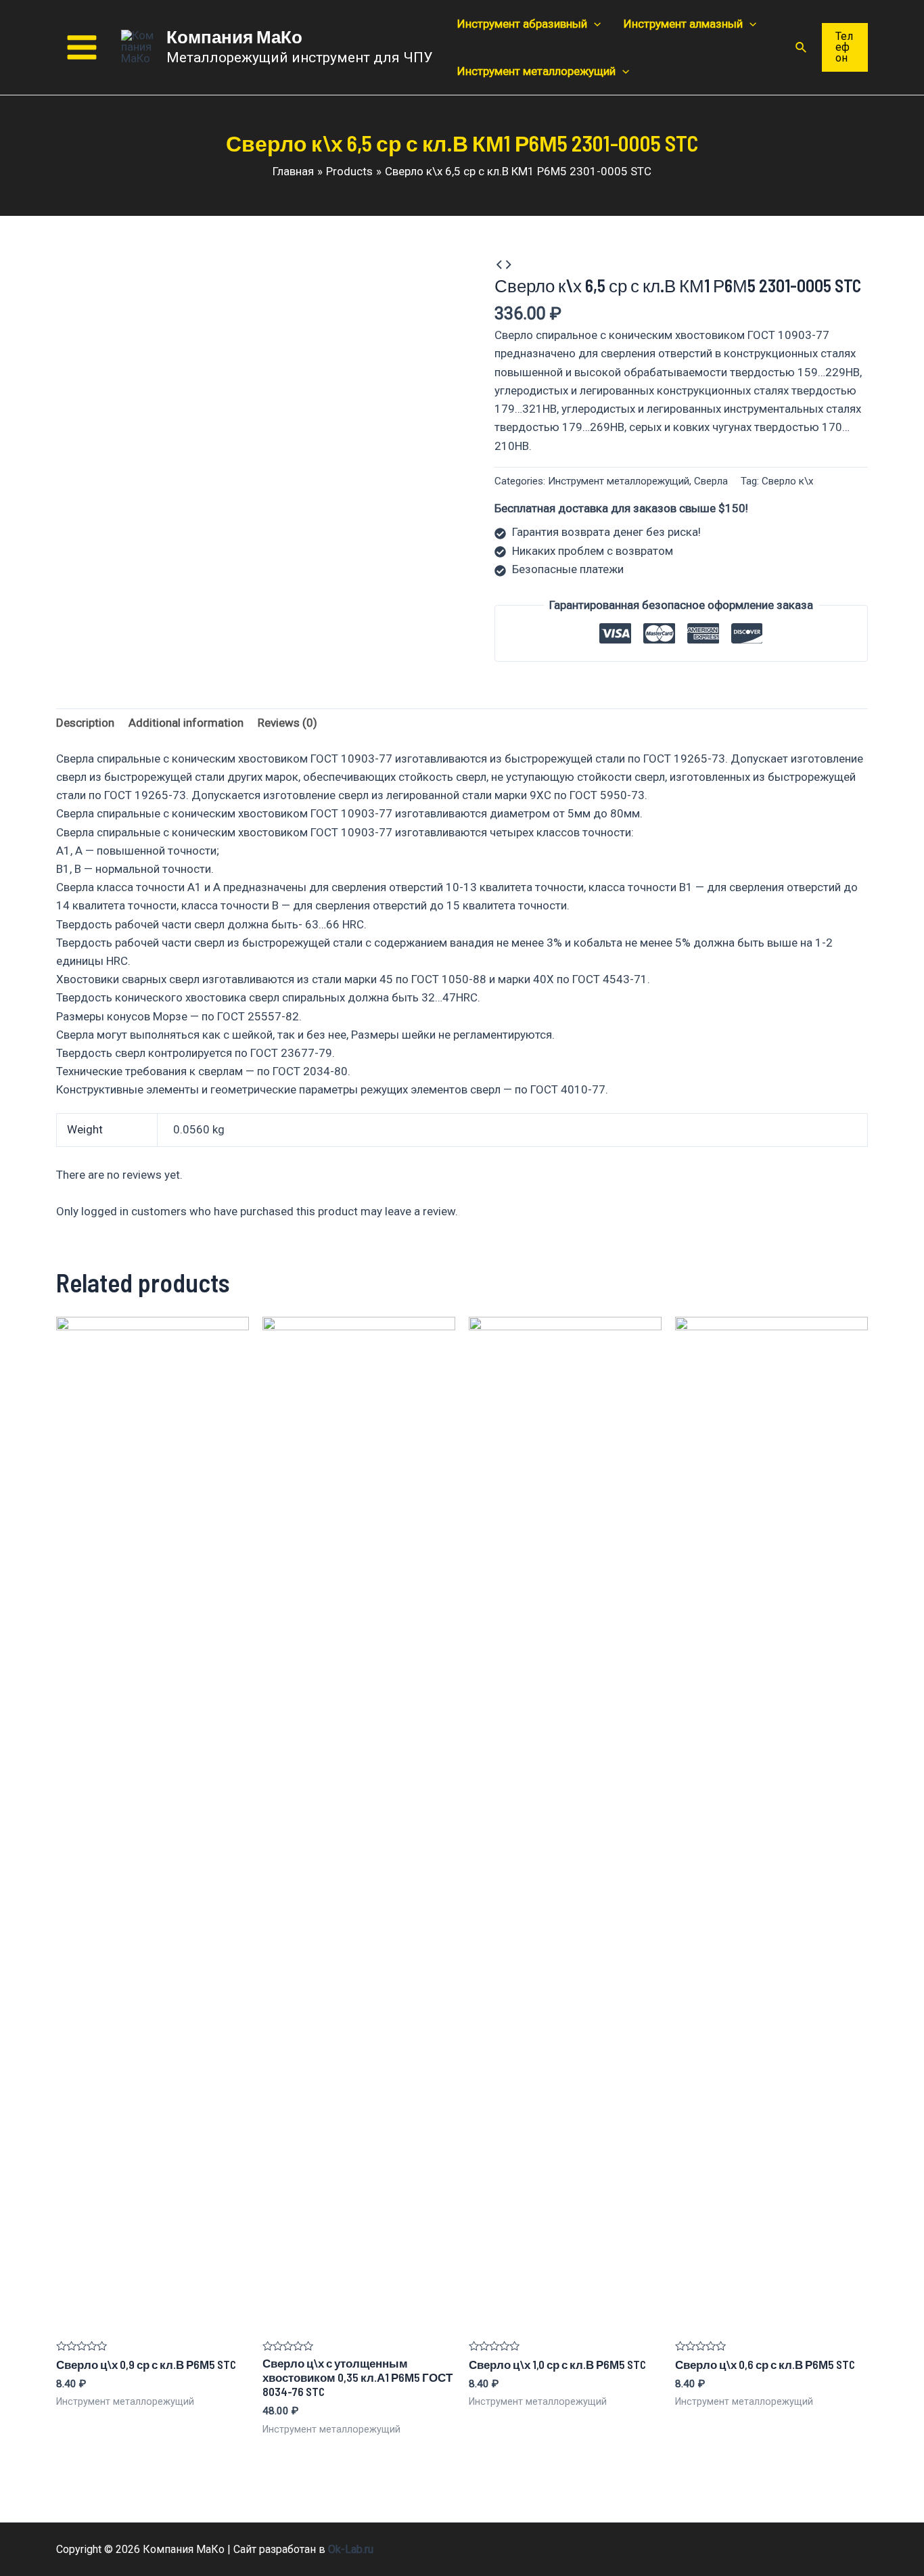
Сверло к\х (788, 481)
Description (85, 723)
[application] (594, 24)
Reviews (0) (287, 723)
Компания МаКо (234, 36)
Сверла (711, 481)
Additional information (186, 723)
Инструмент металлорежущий (619, 481)
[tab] (85, 723)
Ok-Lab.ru (351, 2549)
